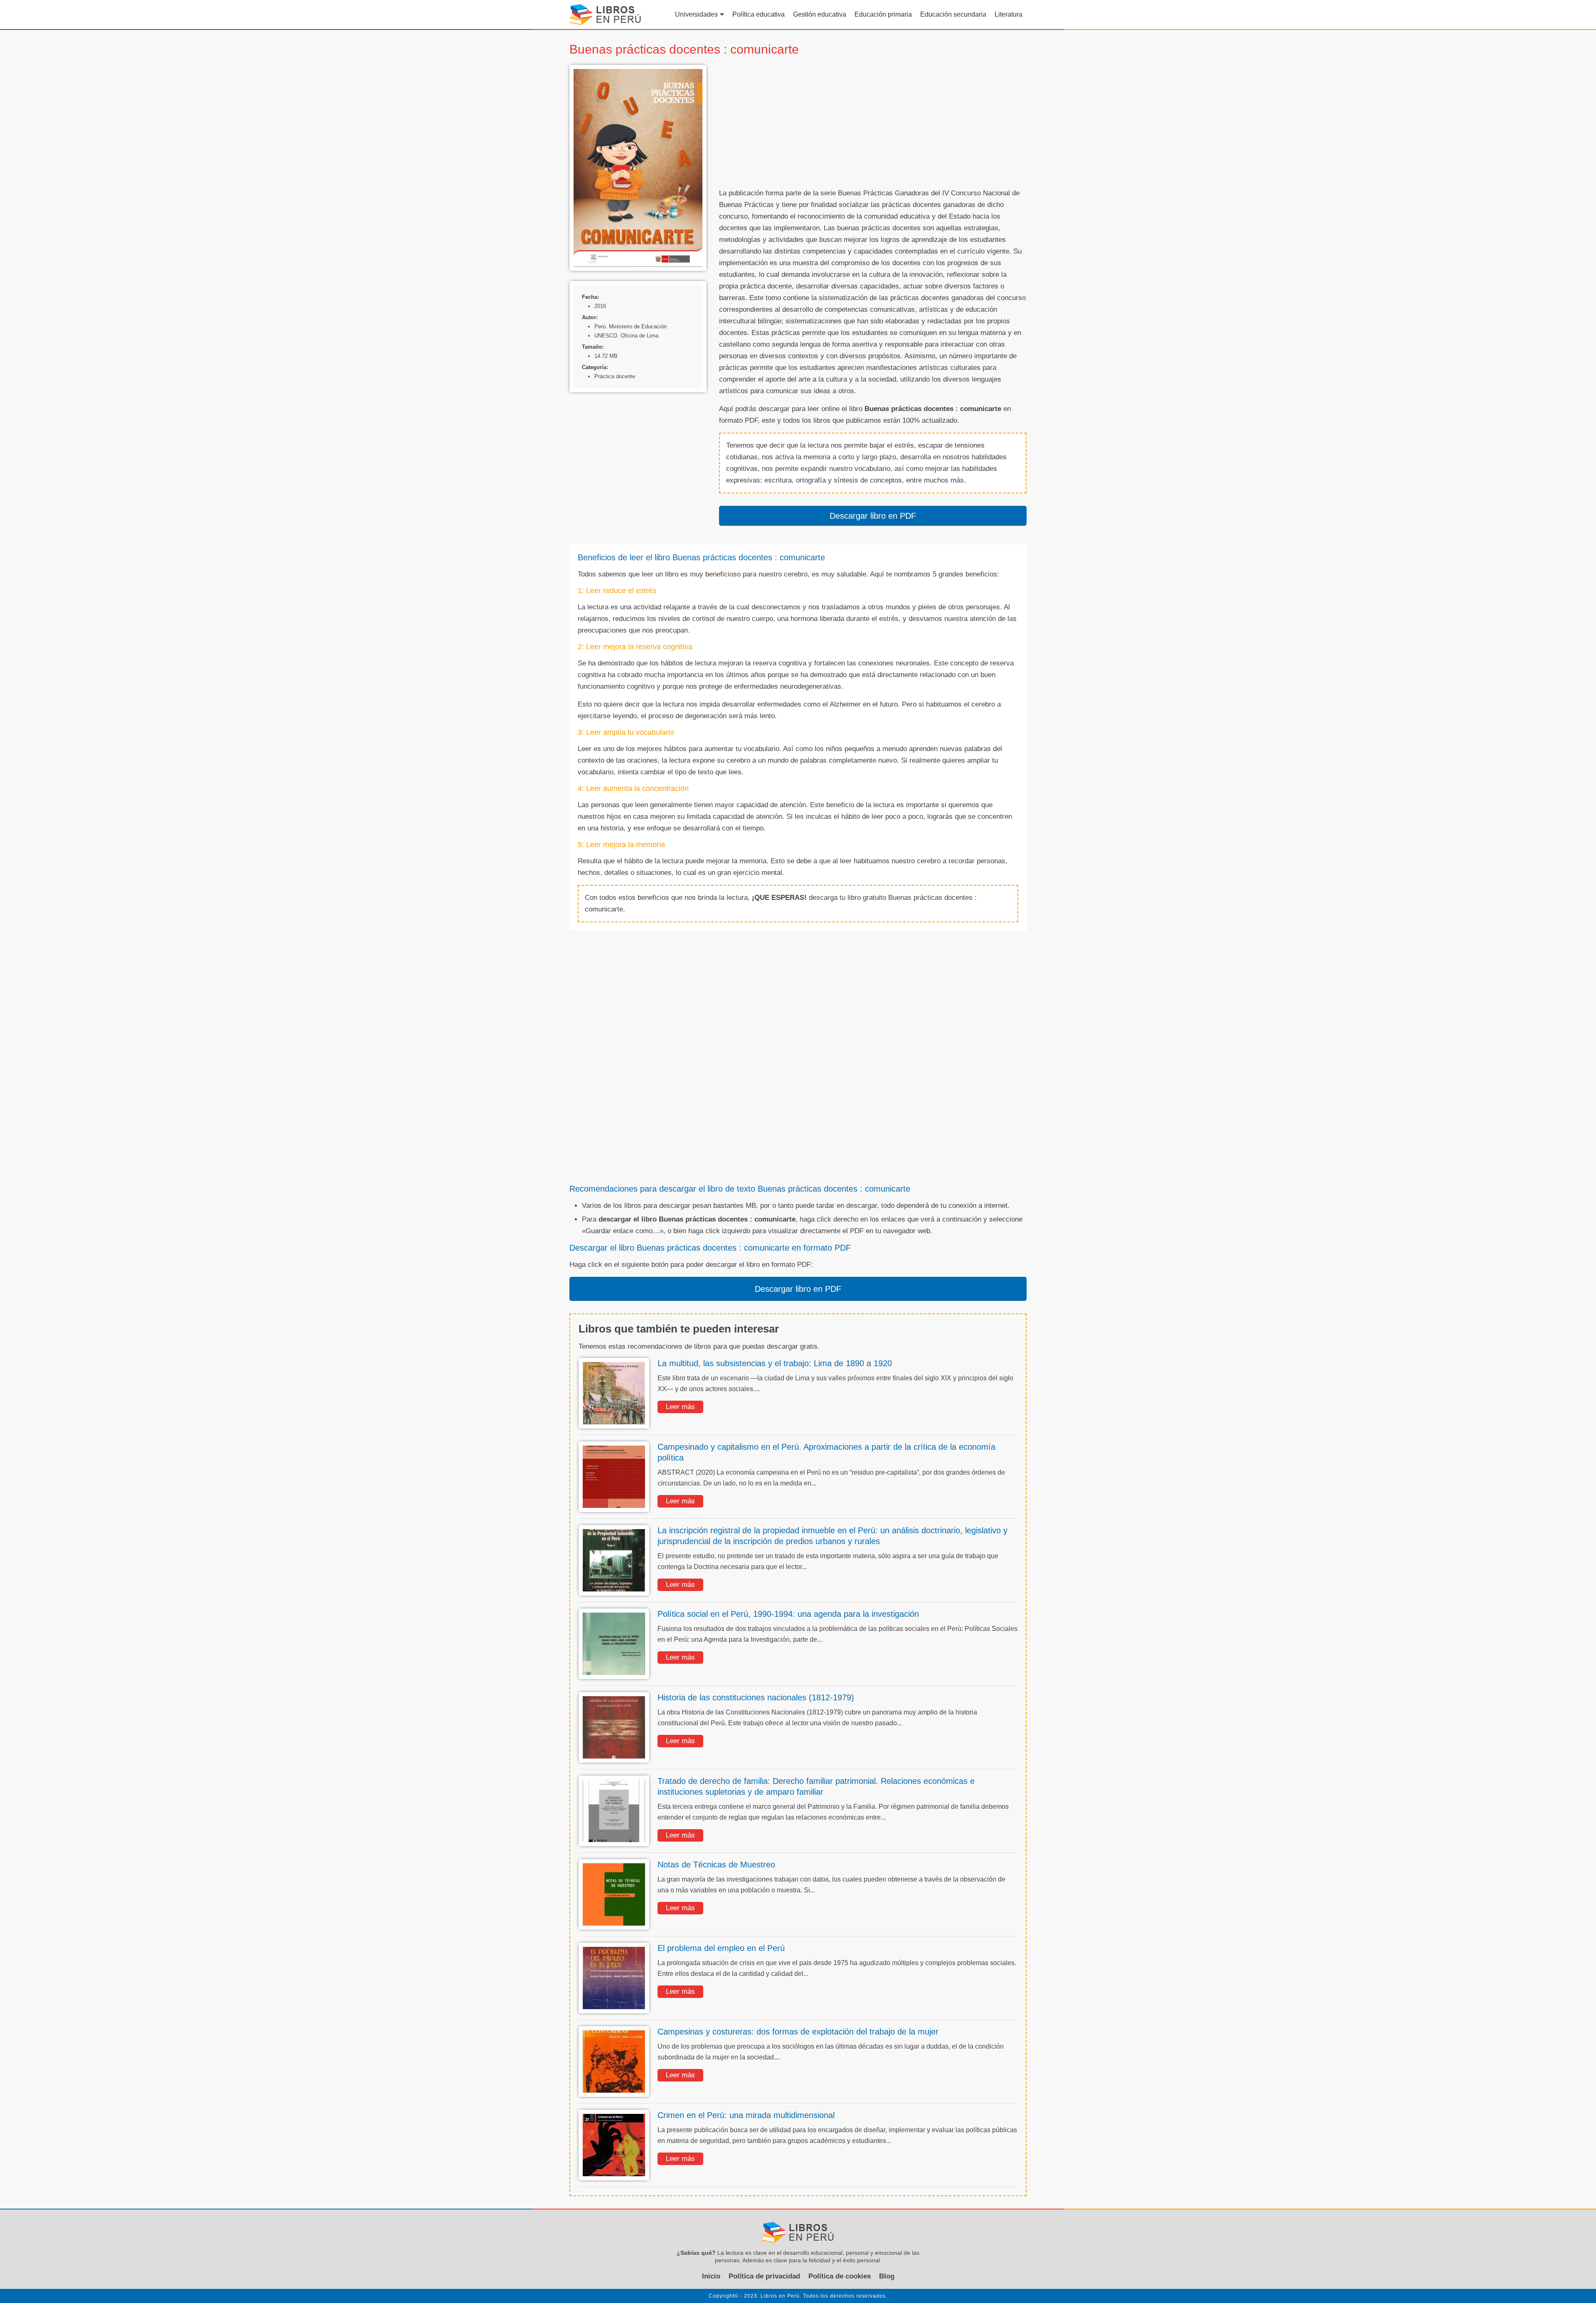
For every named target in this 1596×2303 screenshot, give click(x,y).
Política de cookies (840, 2276)
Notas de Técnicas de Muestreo (716, 1865)
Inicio (711, 2276)
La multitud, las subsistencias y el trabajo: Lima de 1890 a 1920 (775, 1363)
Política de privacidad (764, 2276)
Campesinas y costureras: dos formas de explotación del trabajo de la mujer (798, 2032)
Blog (887, 2276)
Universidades (696, 14)
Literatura (1009, 14)
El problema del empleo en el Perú (721, 1948)
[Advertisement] (873, 123)
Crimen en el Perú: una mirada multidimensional (746, 2115)
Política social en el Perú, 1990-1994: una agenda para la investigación (788, 1614)
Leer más (680, 1407)
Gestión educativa (820, 14)
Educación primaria (883, 14)
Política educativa (759, 14)
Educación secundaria (953, 14)
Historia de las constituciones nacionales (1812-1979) (756, 1697)
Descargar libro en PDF (873, 516)
